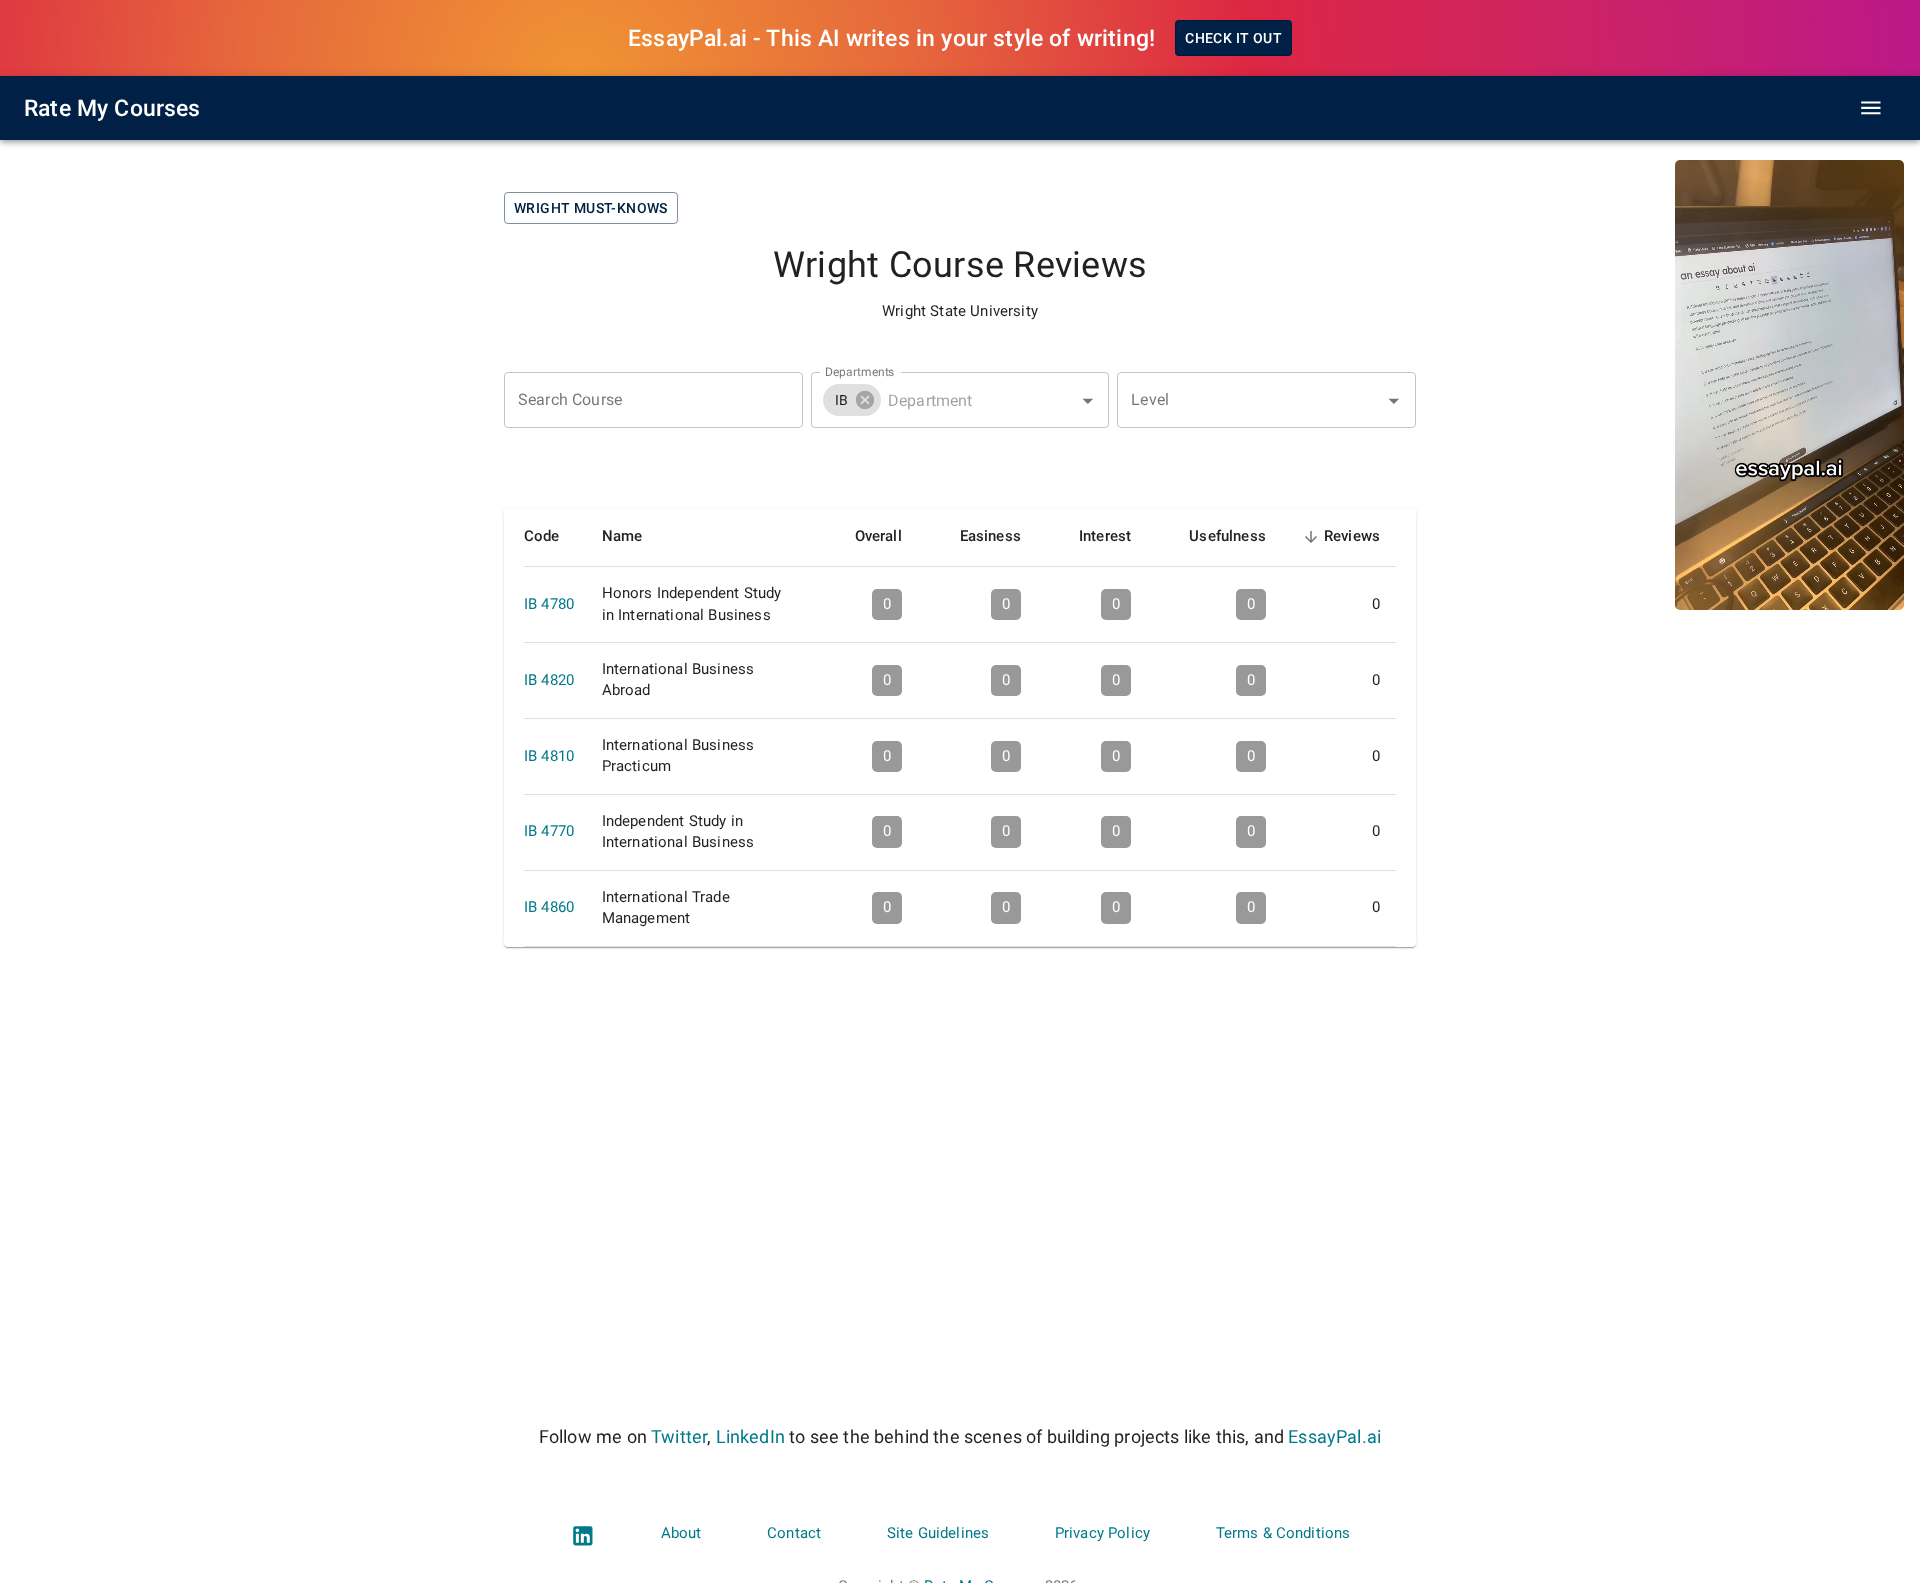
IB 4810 (549, 756)
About (681, 1533)
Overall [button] (878, 536)
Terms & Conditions (1283, 1533)
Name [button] (622, 536)
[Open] (1088, 401)
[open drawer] (1871, 108)
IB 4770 (549, 831)
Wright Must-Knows (591, 208)
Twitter (679, 1436)
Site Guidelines (938, 1533)
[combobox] (960, 400)
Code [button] (542, 536)
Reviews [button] (1352, 538)
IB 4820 (549, 680)
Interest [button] (1105, 536)
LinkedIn (750, 1436)
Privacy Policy (1102, 1533)
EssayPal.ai (1334, 1436)
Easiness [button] (990, 536)
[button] (852, 400)
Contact (794, 1533)
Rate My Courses (112, 108)
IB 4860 (549, 907)
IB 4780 (549, 604)
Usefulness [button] (1227, 536)
